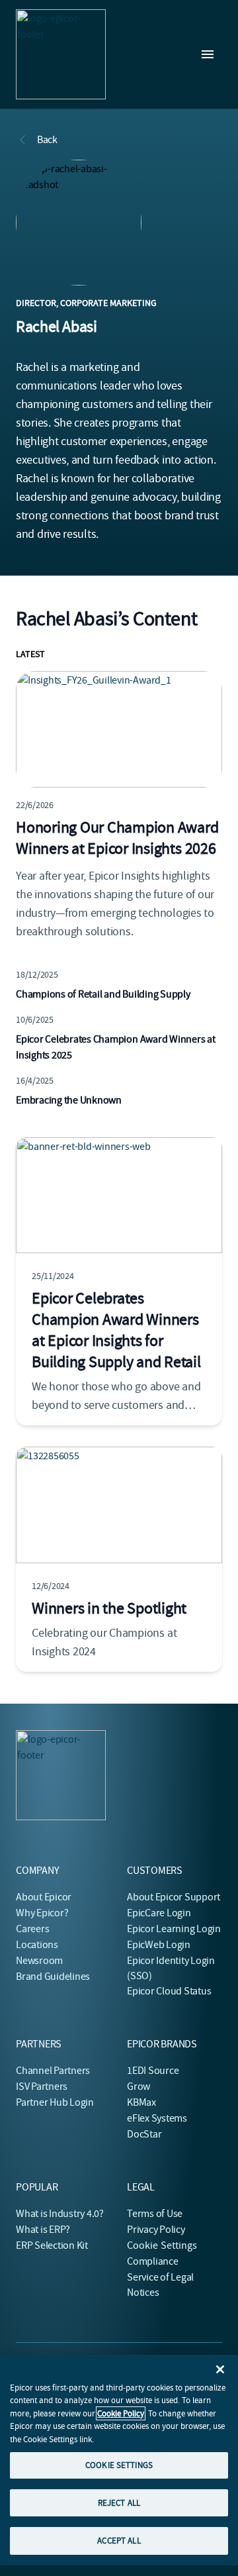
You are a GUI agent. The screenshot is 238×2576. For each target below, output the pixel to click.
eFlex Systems (157, 2118)
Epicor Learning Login (174, 1929)
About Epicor (44, 1897)
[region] (119, 2460)
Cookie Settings (162, 2245)
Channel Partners (53, 2071)
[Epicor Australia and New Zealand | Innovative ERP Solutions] (61, 54)
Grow (139, 2087)
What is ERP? (43, 2230)
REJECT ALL (119, 2503)
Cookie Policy (121, 2413)
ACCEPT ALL (119, 2541)
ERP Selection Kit (52, 2245)
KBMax (141, 2102)
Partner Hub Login (55, 2102)
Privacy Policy (156, 2230)
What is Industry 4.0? (60, 2214)
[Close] (220, 2369)
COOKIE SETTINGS (119, 2465)
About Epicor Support (174, 1897)
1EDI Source (153, 2071)
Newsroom (39, 1961)
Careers (32, 1929)
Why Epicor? (42, 1913)
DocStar (144, 2134)
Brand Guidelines (53, 1977)
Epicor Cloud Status (169, 1991)
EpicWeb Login (159, 1945)
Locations (37, 1945)
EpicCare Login (159, 1913)
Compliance (153, 2261)
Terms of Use (155, 2214)
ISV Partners (42, 2087)
